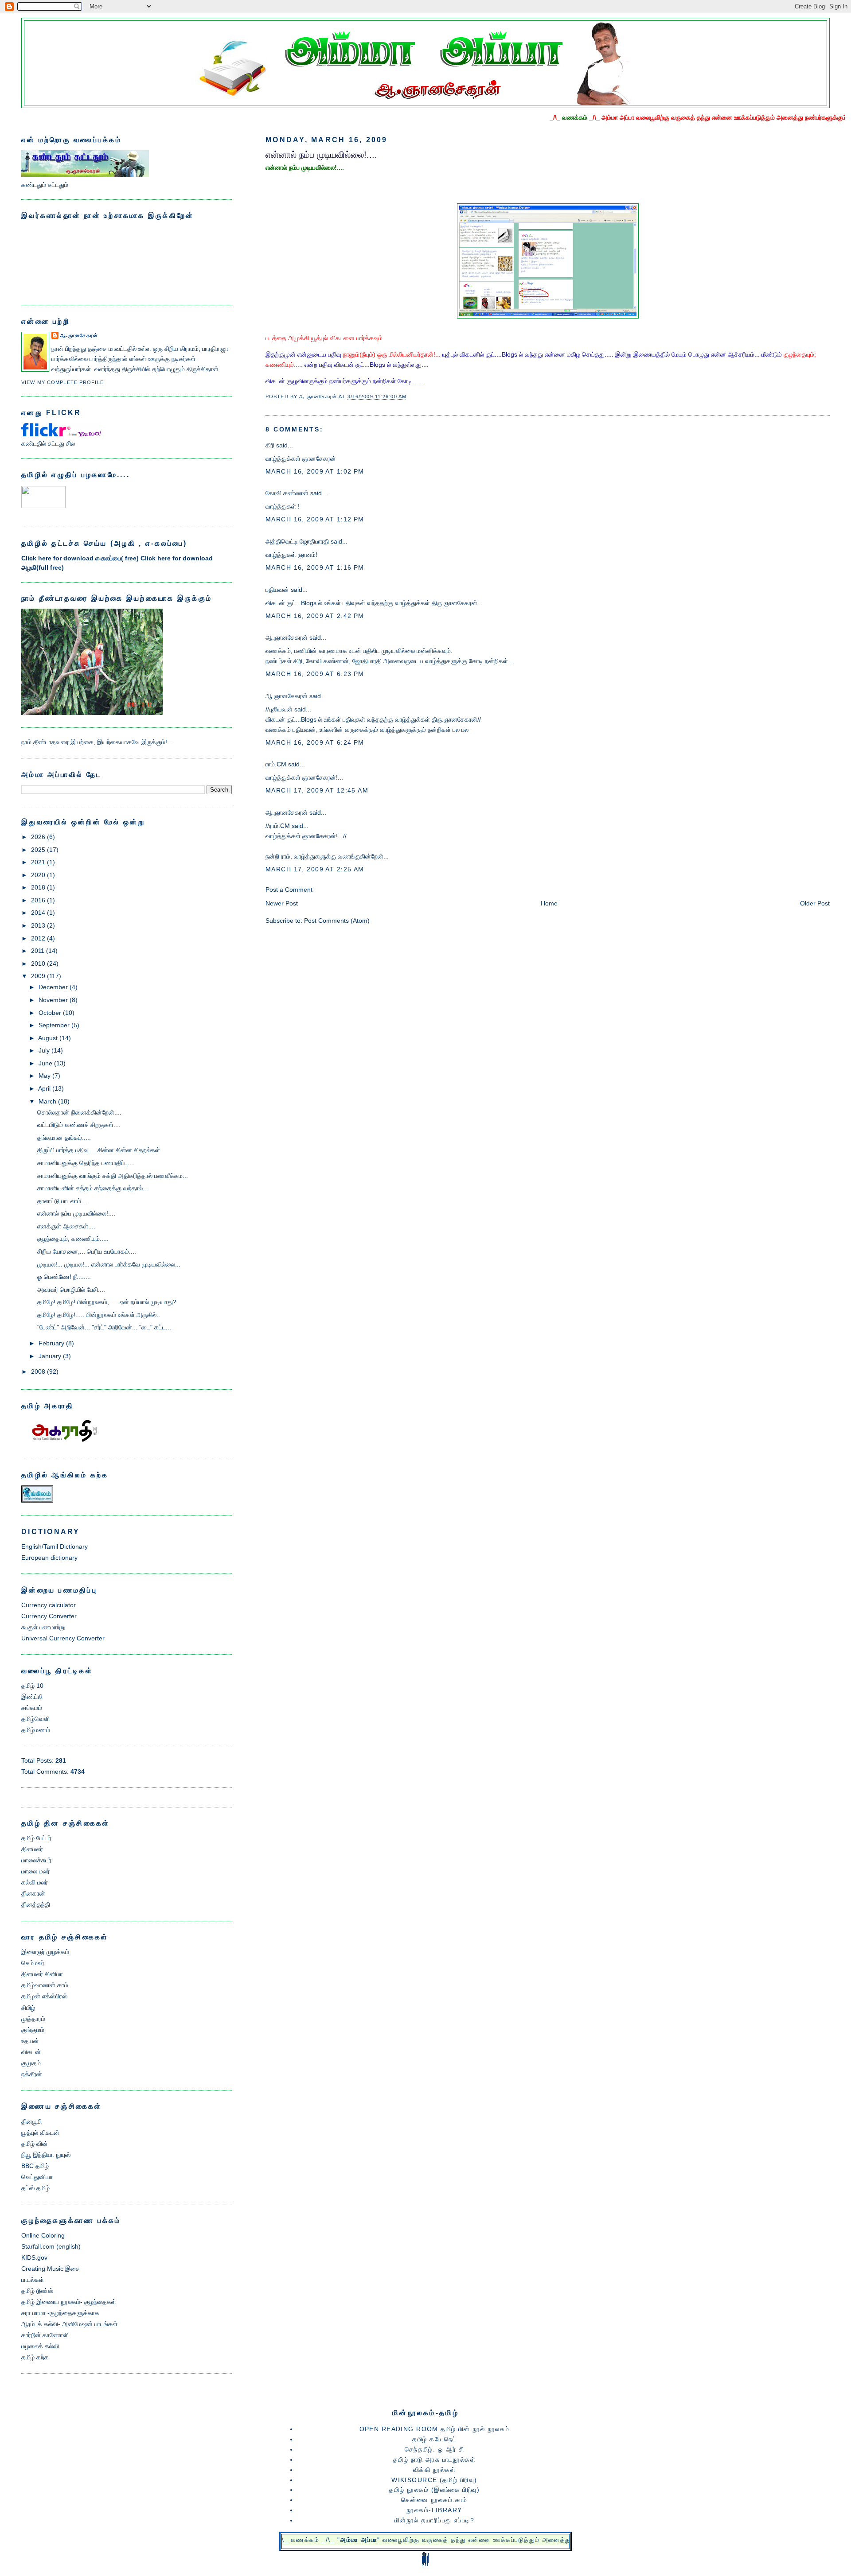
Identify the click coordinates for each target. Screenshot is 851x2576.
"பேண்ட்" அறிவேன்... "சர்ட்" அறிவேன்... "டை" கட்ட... (104, 1327)
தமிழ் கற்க (35, 2357)
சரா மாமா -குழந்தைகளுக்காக (60, 2313)
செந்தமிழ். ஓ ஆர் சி (435, 2449)
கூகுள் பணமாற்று (43, 1627)
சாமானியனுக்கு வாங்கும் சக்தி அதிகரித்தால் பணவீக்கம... (113, 1176)
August (48, 1038)
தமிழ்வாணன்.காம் (45, 1985)
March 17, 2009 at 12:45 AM (317, 790)
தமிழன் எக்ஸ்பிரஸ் (44, 1996)
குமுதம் (31, 2063)
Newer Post (282, 903)
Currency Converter (49, 1616)
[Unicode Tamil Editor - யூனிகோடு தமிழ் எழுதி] (43, 506)
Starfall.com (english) (51, 2246)
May (45, 1076)
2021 (38, 862)
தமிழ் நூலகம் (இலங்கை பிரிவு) (434, 2490)
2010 (38, 964)
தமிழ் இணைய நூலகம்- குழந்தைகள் (69, 2302)
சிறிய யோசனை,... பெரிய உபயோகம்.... (87, 1251)
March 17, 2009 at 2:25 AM (315, 869)
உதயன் (30, 2041)
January (50, 1356)
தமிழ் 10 (32, 1686)
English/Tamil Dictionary (55, 1546)
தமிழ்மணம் (36, 1730)
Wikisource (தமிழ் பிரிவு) (434, 2480)
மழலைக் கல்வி (40, 2346)
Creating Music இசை (51, 2269)
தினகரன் (33, 1893)
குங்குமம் (33, 2030)
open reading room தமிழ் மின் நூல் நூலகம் (435, 2429)
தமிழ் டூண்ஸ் (37, 2291)
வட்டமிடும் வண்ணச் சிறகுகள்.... (79, 1125)
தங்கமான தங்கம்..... (64, 1138)
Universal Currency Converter (63, 1638)
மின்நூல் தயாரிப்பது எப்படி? (434, 2520)
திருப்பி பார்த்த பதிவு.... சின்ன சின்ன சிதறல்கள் (99, 1150)
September (54, 1025)
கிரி (270, 445)
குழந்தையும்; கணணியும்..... (73, 1239)
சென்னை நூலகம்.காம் (434, 2500)
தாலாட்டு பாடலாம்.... (63, 1201)
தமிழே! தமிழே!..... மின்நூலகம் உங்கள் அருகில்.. (99, 1315)
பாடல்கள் (33, 2280)
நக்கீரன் (32, 2074)
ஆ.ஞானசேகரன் (287, 637)
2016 (38, 900)
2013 (38, 925)
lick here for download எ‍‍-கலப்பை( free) (81, 558)
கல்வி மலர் (35, 1882)
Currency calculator (49, 1605)
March (47, 1101)
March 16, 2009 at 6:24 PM (315, 742)
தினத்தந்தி (36, 1904)
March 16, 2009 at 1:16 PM (315, 567)
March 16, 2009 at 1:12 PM (315, 519)
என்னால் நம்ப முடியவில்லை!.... (321, 155)
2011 (38, 951)
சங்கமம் (32, 1708)
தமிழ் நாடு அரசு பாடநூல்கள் (434, 2459)
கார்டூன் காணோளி (45, 2335)
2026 (38, 837)
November (53, 1000)
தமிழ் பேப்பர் (36, 1838)
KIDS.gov (34, 2257)
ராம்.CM (276, 764)
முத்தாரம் (33, 2019)
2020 (38, 875)
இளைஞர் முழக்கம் (45, 1952)
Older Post (815, 903)
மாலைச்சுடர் (36, 1860)
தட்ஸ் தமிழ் (35, 2188)
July (44, 1050)
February (51, 1343)
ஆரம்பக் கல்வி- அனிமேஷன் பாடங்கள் (69, 2324)
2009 (38, 976)
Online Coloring (43, 2235)
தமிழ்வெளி (35, 1719)
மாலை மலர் (35, 1871)
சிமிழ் (28, 2008)
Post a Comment (289, 890)
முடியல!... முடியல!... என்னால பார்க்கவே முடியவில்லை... (109, 1264)
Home (549, 903)
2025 (38, 850)
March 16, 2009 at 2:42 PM (315, 616)
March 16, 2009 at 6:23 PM (315, 674)
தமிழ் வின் (35, 2144)
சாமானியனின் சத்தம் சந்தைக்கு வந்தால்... (93, 1188)
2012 (38, 938)
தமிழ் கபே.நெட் (435, 2439)
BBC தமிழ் (35, 2166)
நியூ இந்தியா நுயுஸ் (46, 2155)
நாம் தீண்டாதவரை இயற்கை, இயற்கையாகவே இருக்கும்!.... (98, 742)
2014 (38, 913)
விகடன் (31, 2052)
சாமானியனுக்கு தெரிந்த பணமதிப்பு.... (86, 1163)
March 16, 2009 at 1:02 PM (315, 471)
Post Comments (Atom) (337, 921)
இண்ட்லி (32, 1697)
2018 (38, 887)
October (50, 1013)
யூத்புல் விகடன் (40, 2133)
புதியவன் (277, 590)
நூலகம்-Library (434, 2510)
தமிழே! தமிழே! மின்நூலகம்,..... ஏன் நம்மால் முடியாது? (107, 1302)
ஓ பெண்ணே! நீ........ (64, 1277)
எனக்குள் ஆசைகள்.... (66, 1226)
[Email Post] (415, 397)
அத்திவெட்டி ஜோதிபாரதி (297, 541)
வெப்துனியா (37, 2177)
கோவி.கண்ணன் (287, 493)
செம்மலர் (33, 1963)
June (45, 1063)
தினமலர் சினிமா (42, 1974)
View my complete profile (62, 382)
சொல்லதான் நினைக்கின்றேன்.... (79, 1112)
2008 (38, 1372)
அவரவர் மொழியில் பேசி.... (71, 1290)
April (44, 1088)
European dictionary (49, 1558)
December (53, 987)
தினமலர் (32, 1849)
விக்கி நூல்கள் (434, 2470)
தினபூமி (31, 2121)
